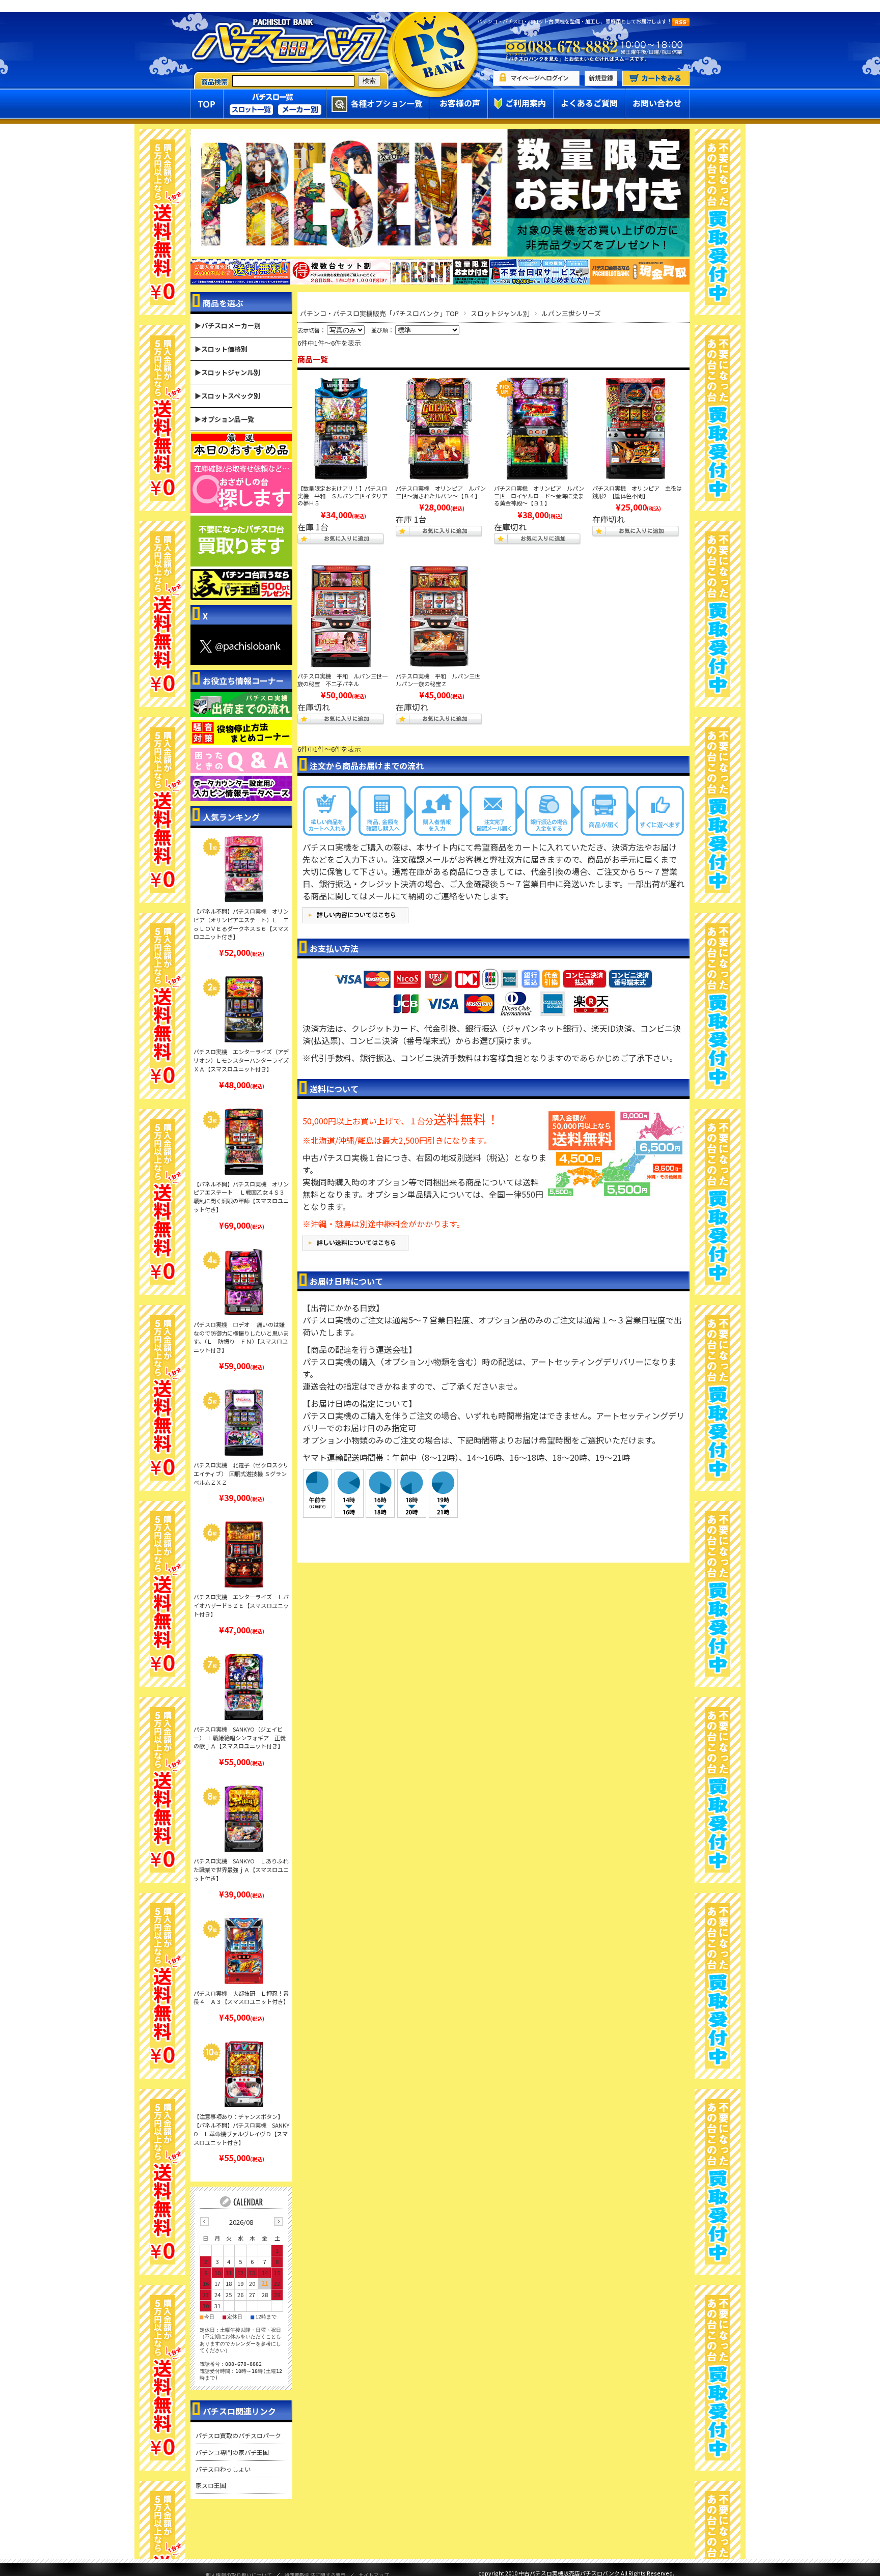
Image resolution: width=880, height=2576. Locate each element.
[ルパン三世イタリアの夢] (341, 429)
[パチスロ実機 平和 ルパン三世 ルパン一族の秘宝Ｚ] (439, 616)
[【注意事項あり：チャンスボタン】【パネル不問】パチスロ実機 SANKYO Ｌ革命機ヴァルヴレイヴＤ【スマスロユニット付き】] (244, 2074)
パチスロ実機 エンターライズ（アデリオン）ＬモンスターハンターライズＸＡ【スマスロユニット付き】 (241, 1060)
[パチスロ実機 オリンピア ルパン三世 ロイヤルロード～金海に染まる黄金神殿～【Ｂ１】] (537, 429)
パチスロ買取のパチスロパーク (238, 2435)
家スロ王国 (211, 2485)
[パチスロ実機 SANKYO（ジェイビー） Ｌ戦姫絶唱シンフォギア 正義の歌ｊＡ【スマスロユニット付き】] (244, 1687)
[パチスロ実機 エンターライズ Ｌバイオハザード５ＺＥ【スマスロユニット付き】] (244, 1554)
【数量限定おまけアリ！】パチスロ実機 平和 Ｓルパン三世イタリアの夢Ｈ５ (342, 496)
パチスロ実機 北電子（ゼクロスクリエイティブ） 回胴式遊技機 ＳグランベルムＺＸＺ (241, 1474)
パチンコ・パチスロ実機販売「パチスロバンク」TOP (379, 313)
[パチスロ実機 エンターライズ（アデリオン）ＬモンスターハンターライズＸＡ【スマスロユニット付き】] (244, 1009)
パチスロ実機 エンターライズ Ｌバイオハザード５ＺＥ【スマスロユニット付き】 (241, 1605)
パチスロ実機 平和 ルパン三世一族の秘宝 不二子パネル (342, 680)
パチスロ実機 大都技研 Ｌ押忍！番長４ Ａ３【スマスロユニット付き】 (241, 1998)
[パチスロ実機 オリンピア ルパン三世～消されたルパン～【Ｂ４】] (439, 429)
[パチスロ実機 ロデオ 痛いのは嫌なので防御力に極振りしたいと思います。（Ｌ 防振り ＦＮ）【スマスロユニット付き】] (244, 1282)
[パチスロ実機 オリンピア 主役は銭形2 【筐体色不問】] (636, 429)
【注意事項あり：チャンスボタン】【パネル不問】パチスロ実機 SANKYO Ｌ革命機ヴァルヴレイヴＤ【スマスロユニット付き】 (241, 2129)
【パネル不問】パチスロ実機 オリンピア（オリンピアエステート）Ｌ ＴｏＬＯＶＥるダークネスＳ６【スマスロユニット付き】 (241, 924)
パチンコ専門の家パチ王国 (232, 2452)
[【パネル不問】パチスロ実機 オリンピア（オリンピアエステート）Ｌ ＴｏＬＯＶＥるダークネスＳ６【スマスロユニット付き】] (244, 869)
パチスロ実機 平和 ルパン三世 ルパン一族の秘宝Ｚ (441, 680)
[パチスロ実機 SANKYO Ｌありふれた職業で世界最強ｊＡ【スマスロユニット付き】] (244, 1819)
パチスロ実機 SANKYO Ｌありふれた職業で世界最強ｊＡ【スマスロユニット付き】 (241, 1870)
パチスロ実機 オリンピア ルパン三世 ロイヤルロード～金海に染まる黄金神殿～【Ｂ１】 (539, 496)
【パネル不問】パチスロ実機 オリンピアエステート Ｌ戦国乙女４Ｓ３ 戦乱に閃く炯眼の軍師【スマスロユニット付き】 (241, 1197)
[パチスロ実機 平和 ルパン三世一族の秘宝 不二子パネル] (341, 616)
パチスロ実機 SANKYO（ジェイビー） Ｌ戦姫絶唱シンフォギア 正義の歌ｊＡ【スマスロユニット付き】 (240, 1738)
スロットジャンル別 (500, 313)
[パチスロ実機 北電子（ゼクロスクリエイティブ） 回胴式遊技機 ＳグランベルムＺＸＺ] (244, 1423)
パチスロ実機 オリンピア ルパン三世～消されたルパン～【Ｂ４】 (441, 492)
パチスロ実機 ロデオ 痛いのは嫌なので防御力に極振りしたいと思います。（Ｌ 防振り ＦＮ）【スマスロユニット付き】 (241, 1337)
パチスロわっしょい (223, 2469)
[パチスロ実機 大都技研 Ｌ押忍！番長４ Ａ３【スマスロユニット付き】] (244, 1951)
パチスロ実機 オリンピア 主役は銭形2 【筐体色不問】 (637, 492)
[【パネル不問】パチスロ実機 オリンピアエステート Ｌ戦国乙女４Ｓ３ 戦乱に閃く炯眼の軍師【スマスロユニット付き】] (244, 1142)
